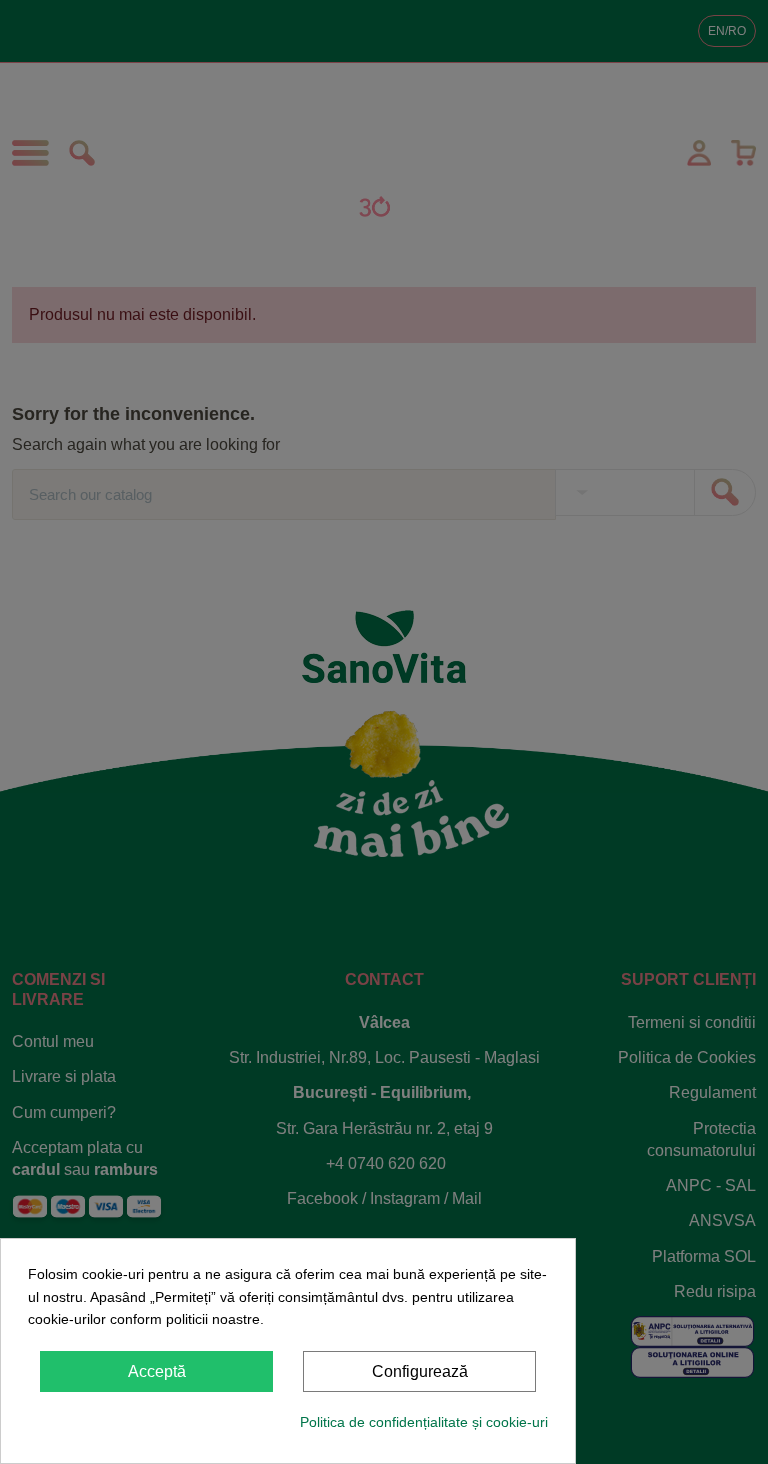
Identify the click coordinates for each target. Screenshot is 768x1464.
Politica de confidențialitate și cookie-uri (424, 1422)
